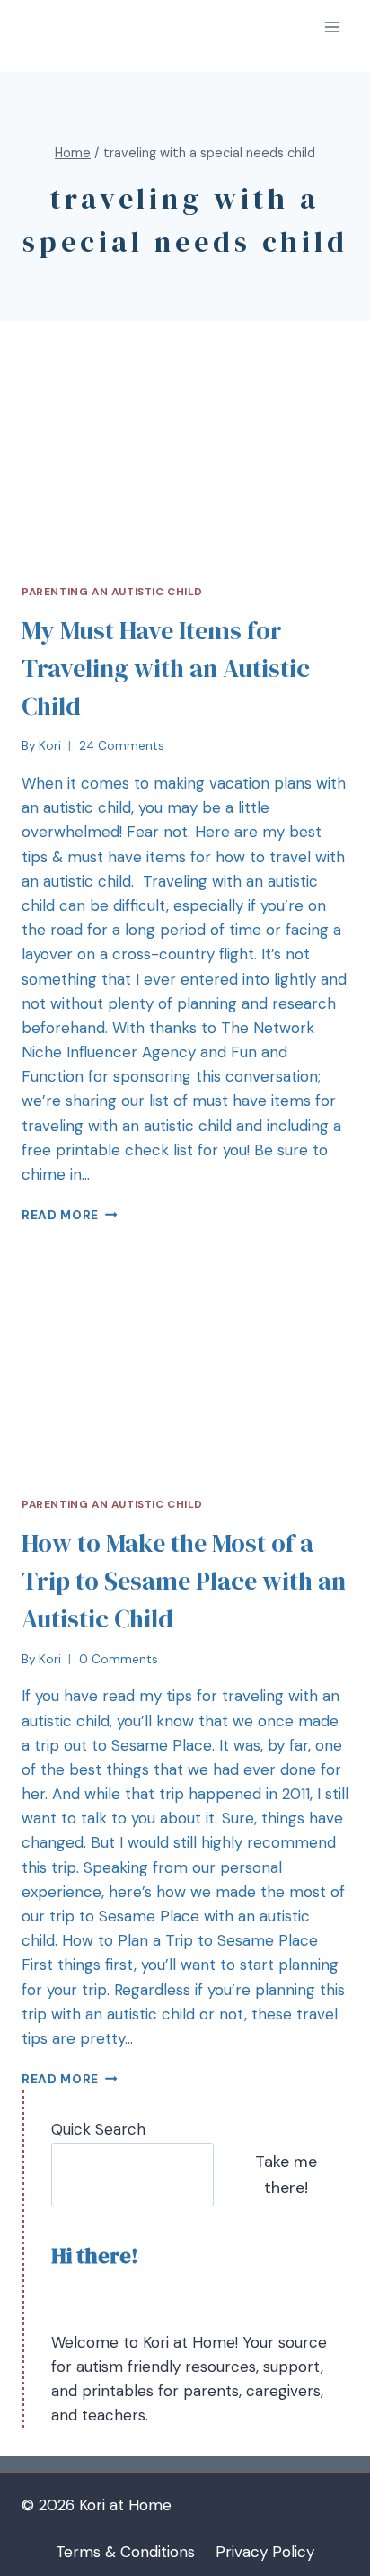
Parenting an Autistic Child (112, 592)
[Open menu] (332, 27)
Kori (50, 746)
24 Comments (122, 746)
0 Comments (119, 1659)
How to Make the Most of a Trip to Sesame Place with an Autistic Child (184, 1581)
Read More (60, 1215)
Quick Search (98, 2129)
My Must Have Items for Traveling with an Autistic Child (166, 668)
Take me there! (286, 2175)
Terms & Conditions (125, 2552)
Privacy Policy (265, 2552)
